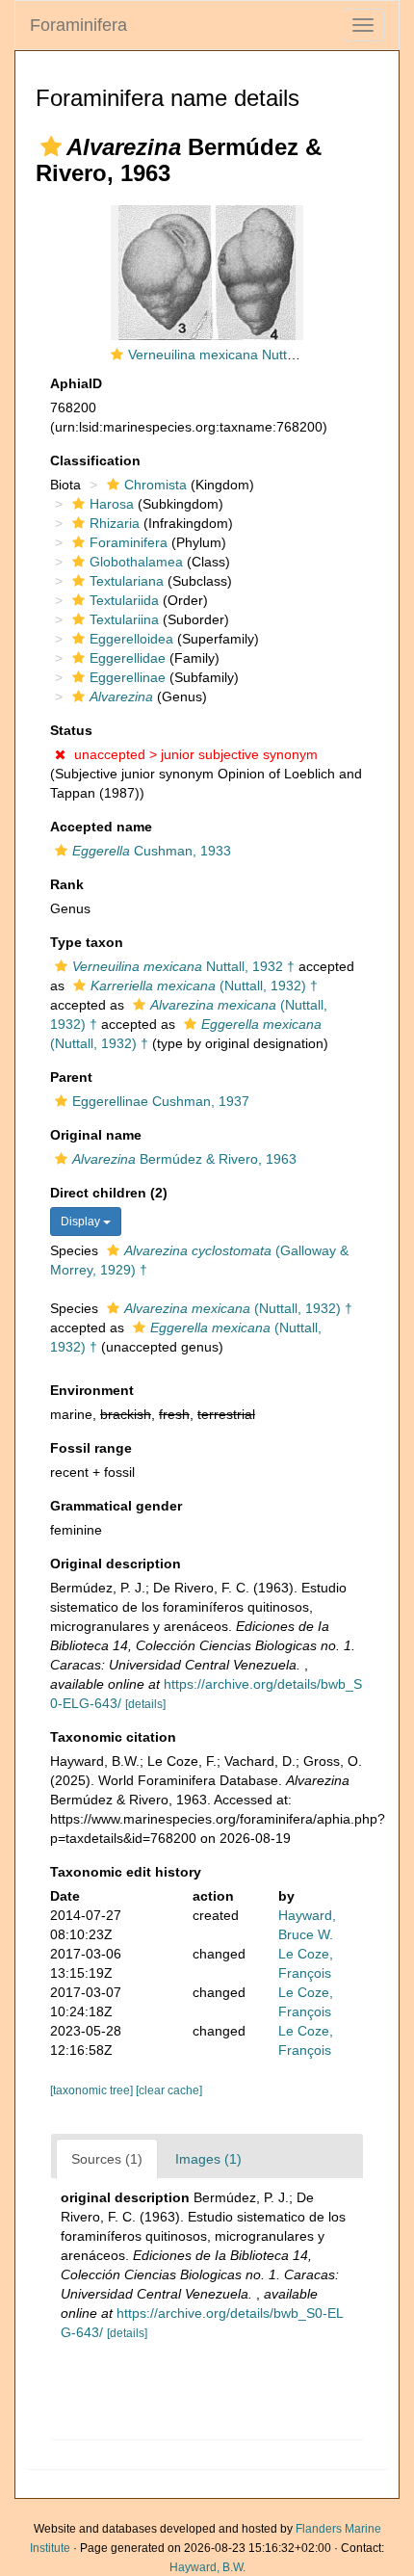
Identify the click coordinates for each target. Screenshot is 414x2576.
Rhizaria (115, 523)
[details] (145, 1704)
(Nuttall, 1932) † (204, 986)
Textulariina (124, 619)
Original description (116, 1564)
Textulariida (124, 600)
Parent (71, 1077)
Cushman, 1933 (152, 851)
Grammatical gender (116, 1506)
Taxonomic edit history (126, 1872)
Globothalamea (136, 562)
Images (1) (208, 2159)
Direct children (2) (109, 1193)
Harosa (112, 504)
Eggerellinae (128, 677)
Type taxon (87, 942)
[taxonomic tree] (93, 2090)
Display (82, 1222)
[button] (51, 146)
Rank (67, 884)
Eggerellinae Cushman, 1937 (161, 1101)
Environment (92, 1390)
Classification (95, 460)
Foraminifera (78, 25)
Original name (96, 1135)
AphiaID (76, 383)
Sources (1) (107, 2159)
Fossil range (91, 1448)
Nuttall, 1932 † (183, 966)
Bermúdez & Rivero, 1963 (184, 1159)
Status (71, 730)
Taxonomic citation (113, 1737)
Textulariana (127, 581)
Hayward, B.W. (207, 2567)
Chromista (155, 485)
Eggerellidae (128, 658)
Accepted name (101, 827)
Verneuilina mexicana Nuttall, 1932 (233, 355)
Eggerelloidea (131, 639)
